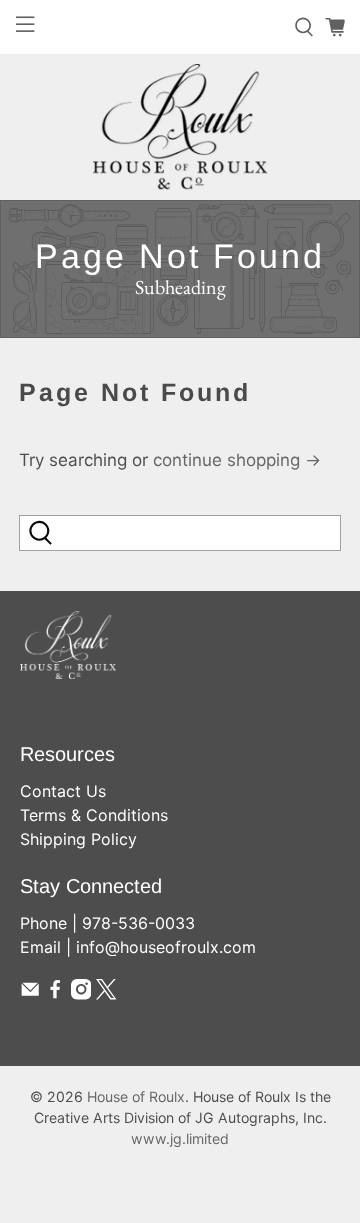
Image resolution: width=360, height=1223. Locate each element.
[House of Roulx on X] (106, 994)
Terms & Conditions (94, 815)
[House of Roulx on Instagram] (81, 994)
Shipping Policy (78, 839)
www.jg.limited (180, 1138)
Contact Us (63, 791)
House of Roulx (136, 1096)
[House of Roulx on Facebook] (55, 994)
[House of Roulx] (180, 126)
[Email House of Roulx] (30, 994)
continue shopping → (237, 460)
